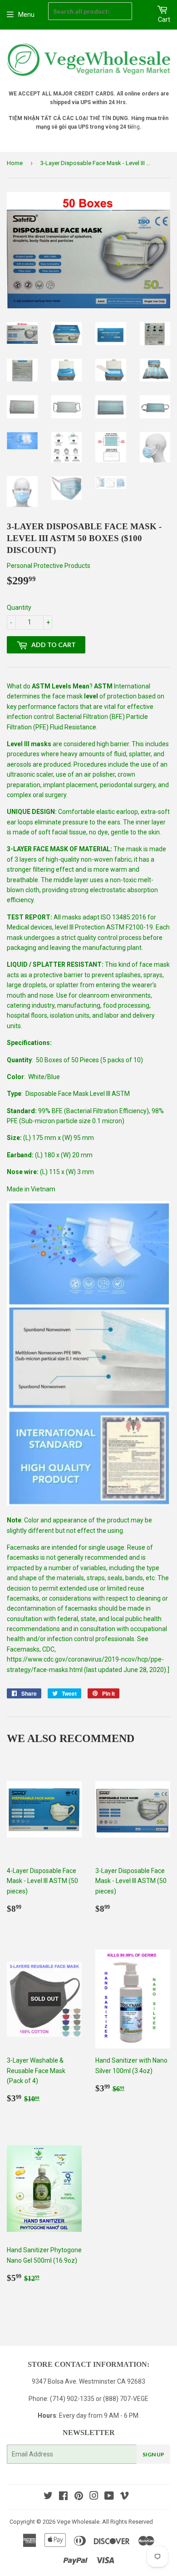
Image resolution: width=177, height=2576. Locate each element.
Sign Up (153, 2454)
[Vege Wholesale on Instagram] (94, 2497)
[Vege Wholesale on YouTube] (109, 2497)
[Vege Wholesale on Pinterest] (79, 2497)
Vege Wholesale (78, 2522)
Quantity (19, 608)
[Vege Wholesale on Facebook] (63, 2497)
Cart (164, 20)
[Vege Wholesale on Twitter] (48, 2497)
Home (15, 163)
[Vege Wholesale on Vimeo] (124, 2497)
